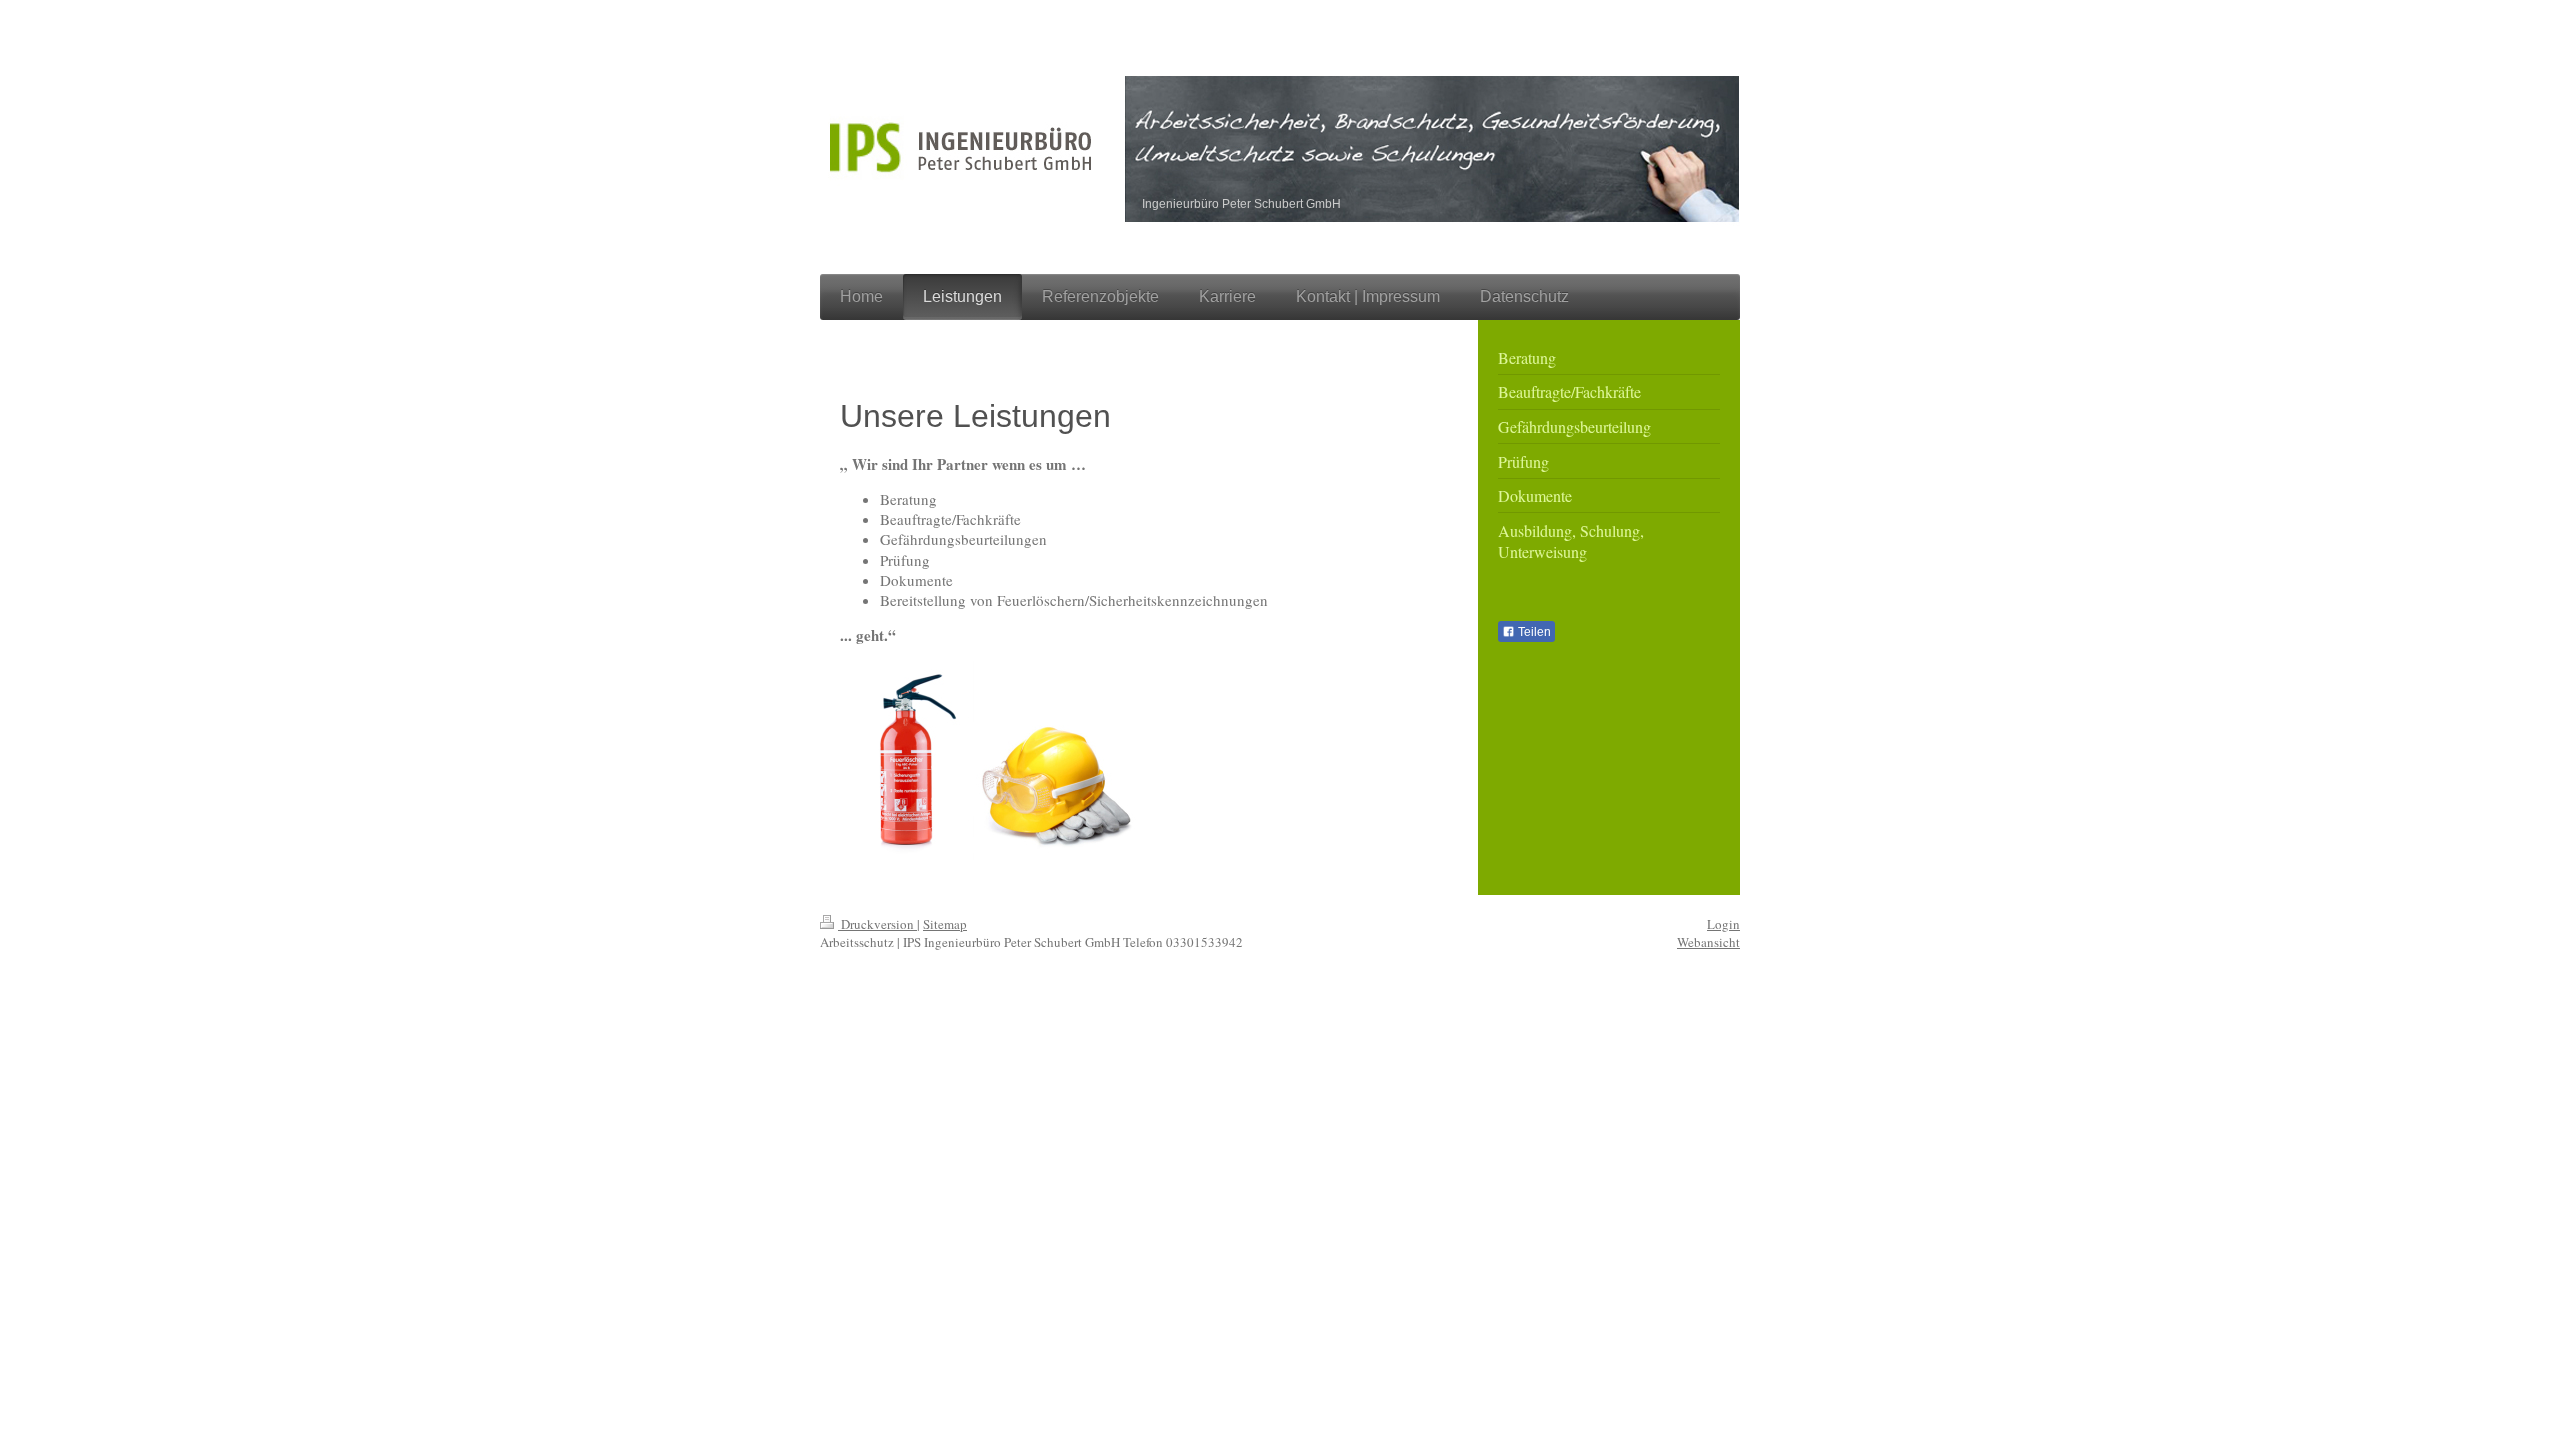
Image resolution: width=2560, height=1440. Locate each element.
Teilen (1533, 632)
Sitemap (945, 924)
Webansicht (1708, 942)
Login (1723, 924)
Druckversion (877, 924)
